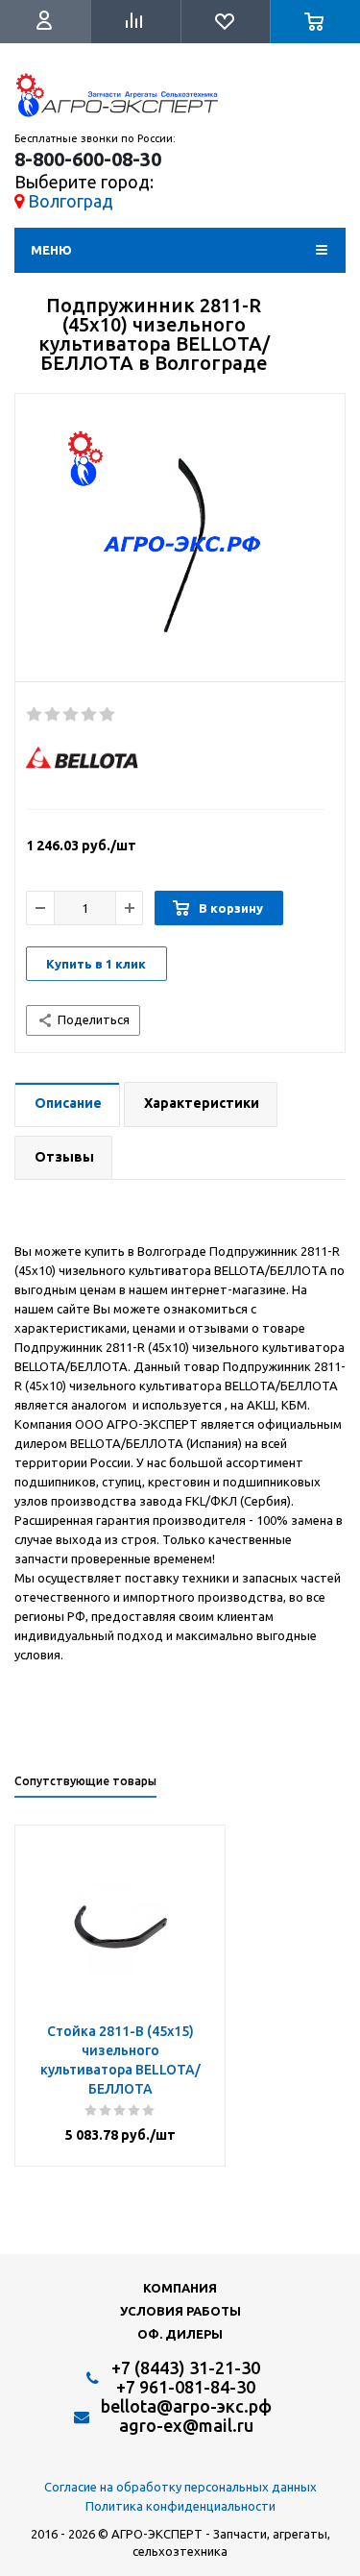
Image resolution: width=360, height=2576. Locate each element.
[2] (53, 715)
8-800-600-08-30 (88, 159)
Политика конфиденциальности (180, 2506)
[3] (72, 715)
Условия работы (180, 2311)
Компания (180, 2288)
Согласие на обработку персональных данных (180, 2487)
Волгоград (71, 201)
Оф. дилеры (180, 2334)
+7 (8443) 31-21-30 (186, 2367)
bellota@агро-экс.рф (186, 2406)
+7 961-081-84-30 (186, 2387)
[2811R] (180, 543)
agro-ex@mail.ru (186, 2425)
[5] (108, 715)
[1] (35, 715)
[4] (90, 715)
